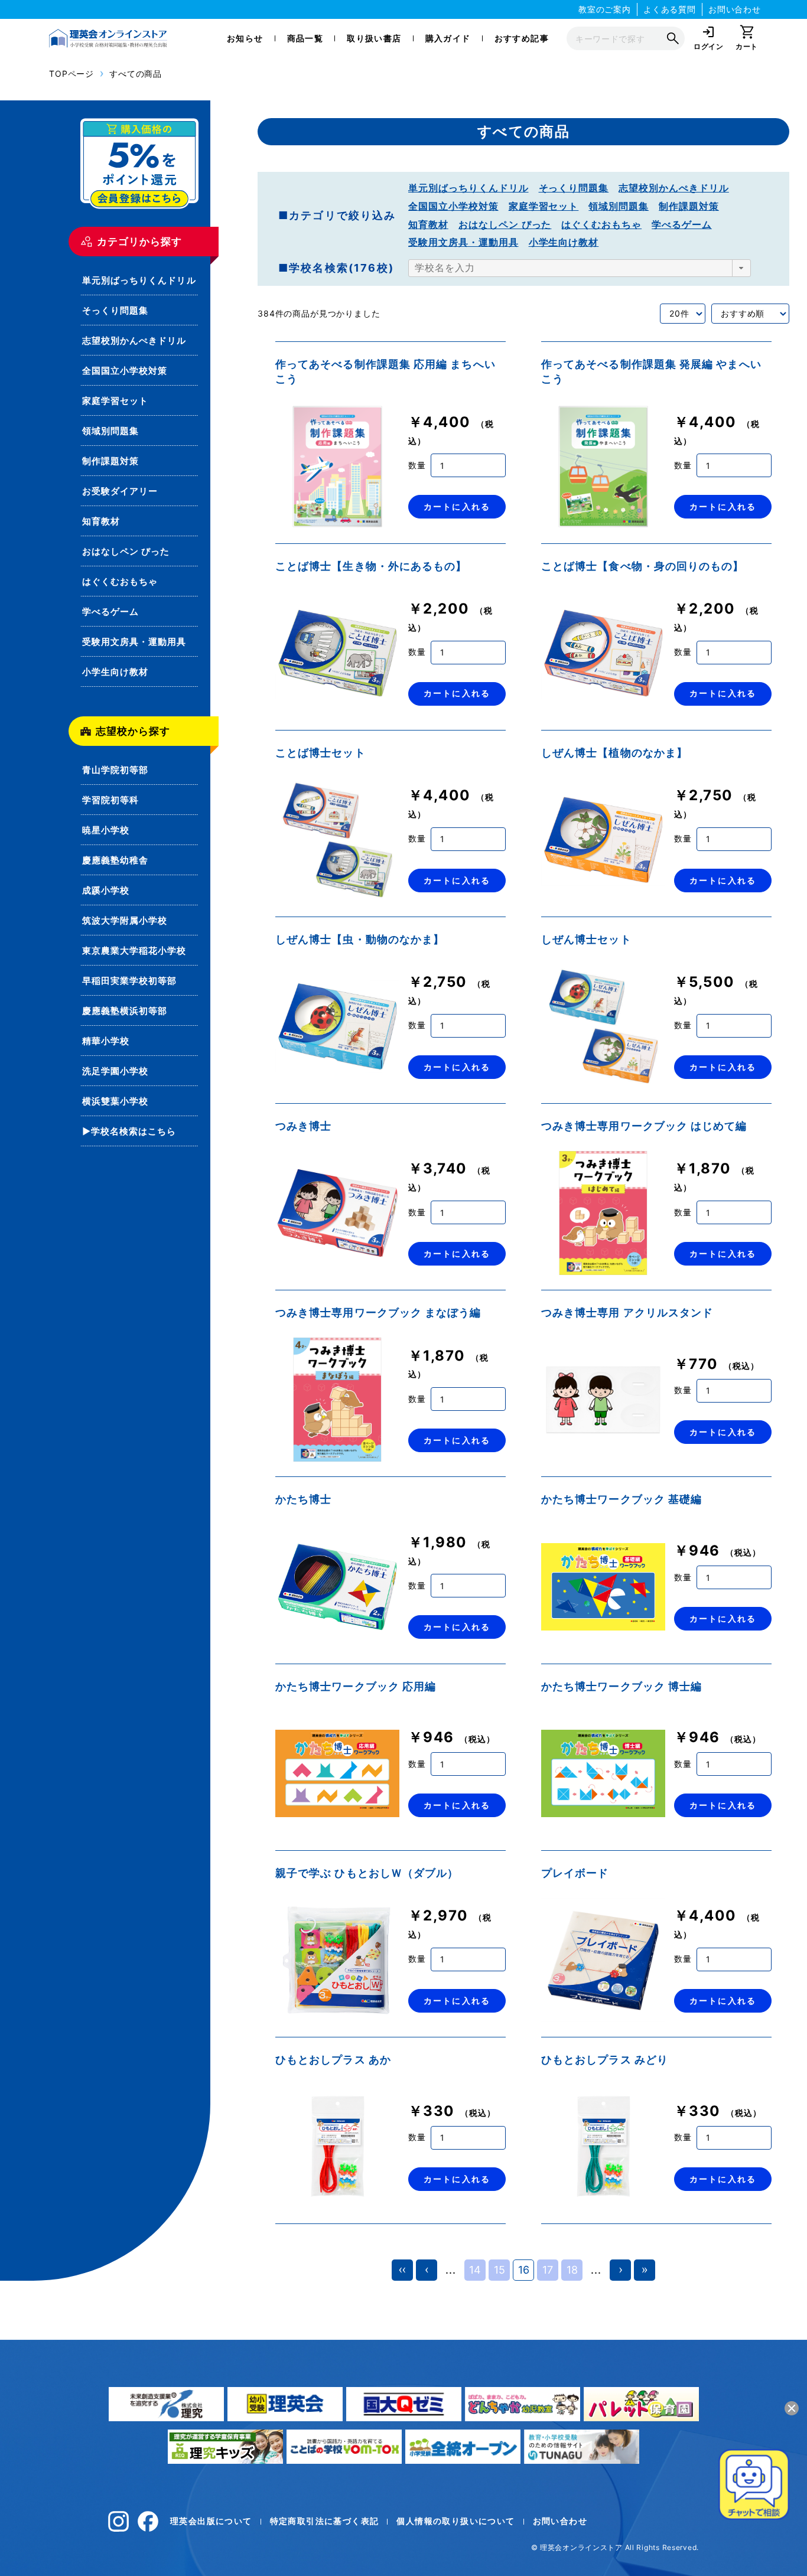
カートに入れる (457, 506)
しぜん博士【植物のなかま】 (614, 753)
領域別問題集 (110, 431)
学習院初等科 (110, 800)
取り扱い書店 (374, 38)
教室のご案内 (605, 9)
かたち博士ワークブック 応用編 (356, 1686)
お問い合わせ (735, 9)
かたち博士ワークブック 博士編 (621, 1686)
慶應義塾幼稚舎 (115, 860)
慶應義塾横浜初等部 (125, 1011)
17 (548, 2270)
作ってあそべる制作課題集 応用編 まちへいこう (385, 371)
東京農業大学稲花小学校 (134, 950)
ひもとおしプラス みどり (605, 2060)
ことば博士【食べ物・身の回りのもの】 (642, 566)
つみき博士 (303, 1126)
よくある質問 (670, 9)
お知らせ (245, 38)
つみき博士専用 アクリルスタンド (627, 1313)
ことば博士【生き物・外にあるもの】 (371, 566)
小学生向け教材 (115, 672)
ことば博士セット (320, 753)
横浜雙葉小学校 (115, 1101)
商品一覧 (305, 38)
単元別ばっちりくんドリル (139, 280)
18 (572, 2270)
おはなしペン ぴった (126, 551)
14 (475, 2270)
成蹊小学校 (106, 890)
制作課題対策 (110, 461)
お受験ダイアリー (120, 491)
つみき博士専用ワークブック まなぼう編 (378, 1313)
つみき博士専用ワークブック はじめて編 (644, 1126)
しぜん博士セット (586, 939)
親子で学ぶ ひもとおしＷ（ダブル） (367, 1873)
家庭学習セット (115, 401)
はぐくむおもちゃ (120, 581)
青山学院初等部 (115, 770)
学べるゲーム (110, 612)
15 (500, 2270)
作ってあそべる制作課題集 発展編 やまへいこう (651, 371)
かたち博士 (303, 1499)
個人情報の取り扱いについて (455, 2521)
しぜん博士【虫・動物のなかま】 (360, 939)
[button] (741, 268)
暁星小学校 (106, 830)
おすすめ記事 (522, 38)
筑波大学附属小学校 (125, 920)
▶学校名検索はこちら (129, 1131)
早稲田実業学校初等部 (130, 981)
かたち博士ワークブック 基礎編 (621, 1499)
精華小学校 (106, 1041)
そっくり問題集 (115, 310)
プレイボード (575, 1873)
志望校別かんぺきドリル (134, 340)
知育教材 (101, 521)
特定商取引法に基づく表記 (325, 2521)
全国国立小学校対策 (125, 371)
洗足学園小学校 (115, 1071)
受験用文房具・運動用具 (134, 642)
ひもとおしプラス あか (333, 2060)
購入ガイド (448, 38)
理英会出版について (211, 2521)
